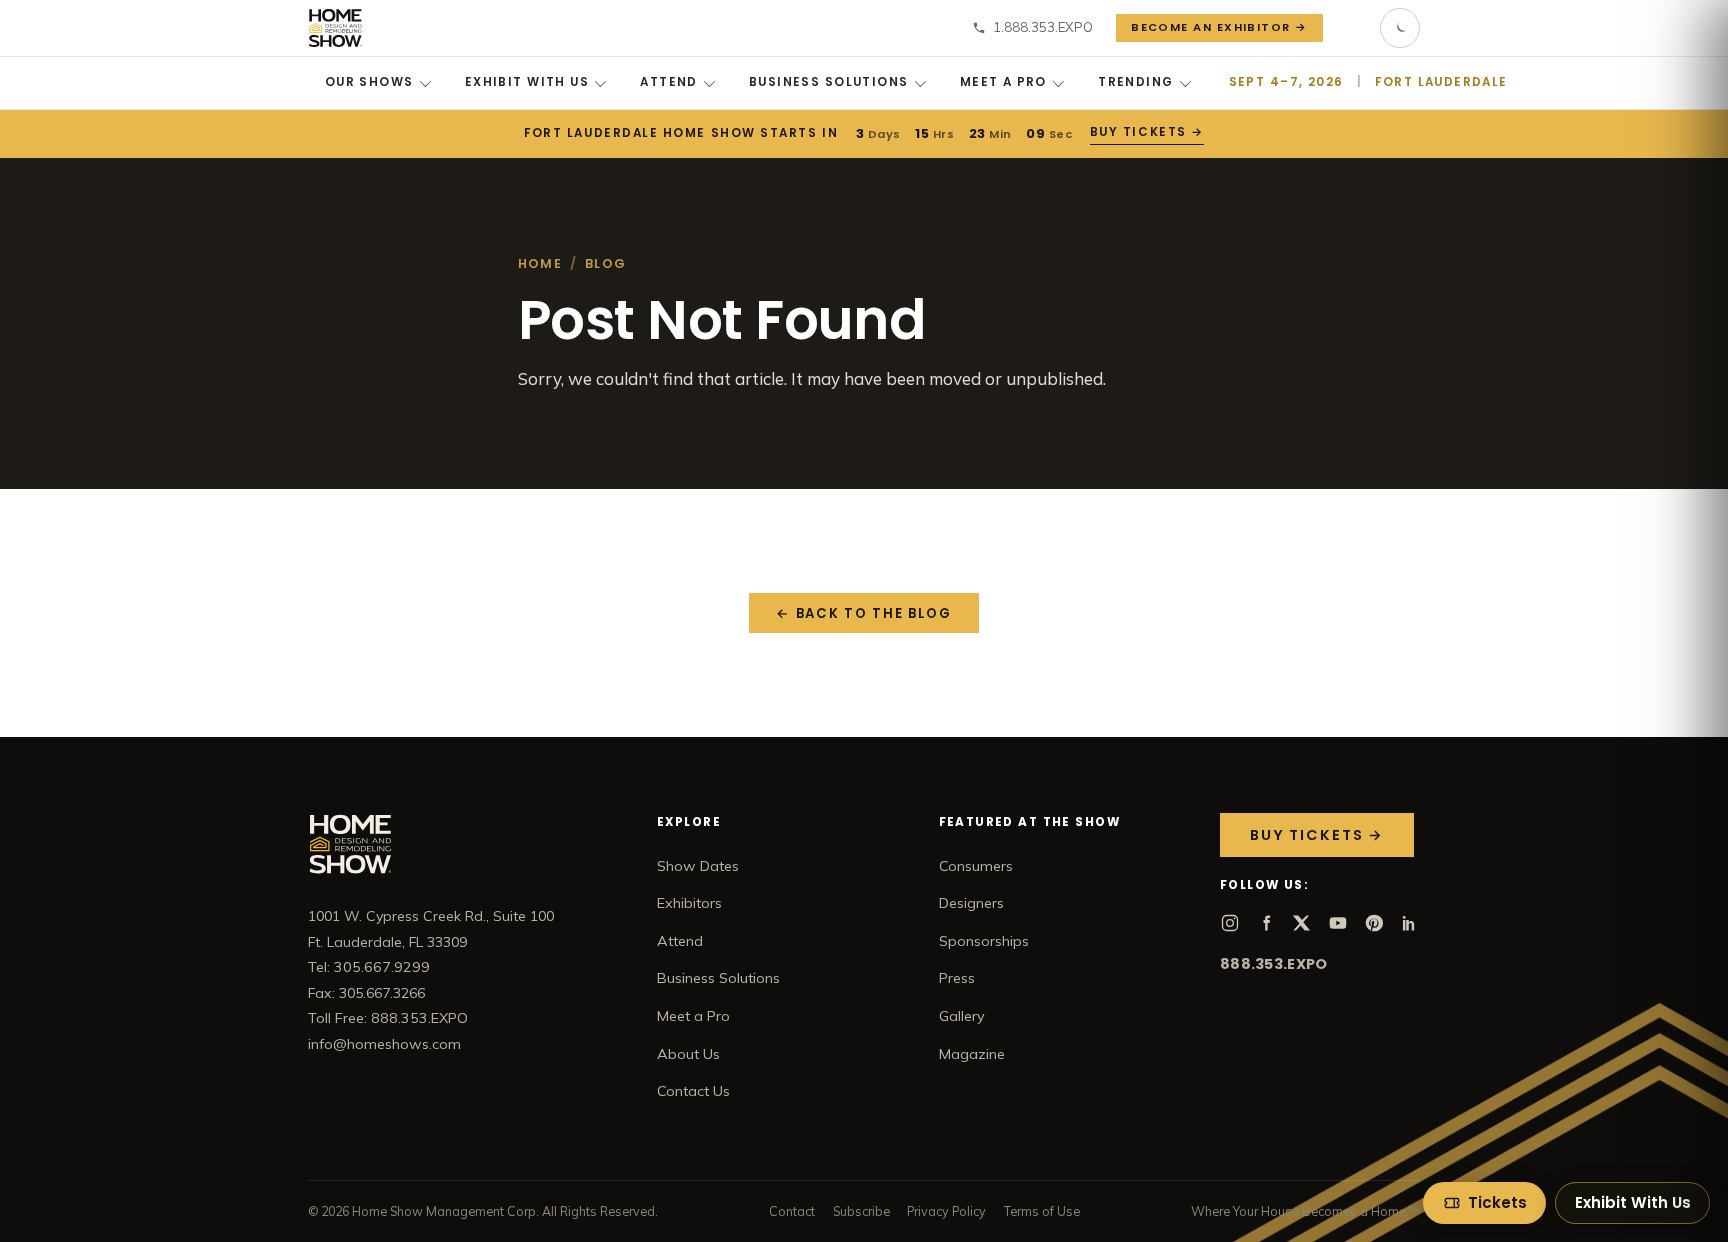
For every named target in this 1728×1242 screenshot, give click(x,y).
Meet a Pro (1003, 82)
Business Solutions (829, 82)
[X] (1302, 923)
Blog (605, 263)
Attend (669, 82)
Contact (792, 1211)
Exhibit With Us (527, 82)
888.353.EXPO (1273, 964)
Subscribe (861, 1211)
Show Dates (698, 866)
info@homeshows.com (384, 1044)
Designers (971, 903)
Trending (1135, 82)
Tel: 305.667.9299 (369, 967)
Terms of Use (1042, 1211)
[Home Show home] (335, 28)
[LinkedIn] (1410, 923)
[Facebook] (1266, 923)
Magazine (972, 1054)
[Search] (1352, 28)
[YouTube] (1338, 923)
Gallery (962, 1016)
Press (957, 978)
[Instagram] (1230, 923)
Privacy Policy (946, 1211)
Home (540, 263)
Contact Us (693, 1091)
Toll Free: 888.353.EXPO (388, 1018)
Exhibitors (689, 903)
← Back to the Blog (864, 613)
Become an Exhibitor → (1219, 27)
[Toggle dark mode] (1400, 28)
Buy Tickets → (1146, 132)
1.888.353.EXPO (1043, 27)
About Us (688, 1054)
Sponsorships (984, 941)
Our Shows (369, 82)
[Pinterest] (1374, 923)
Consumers (976, 866)
